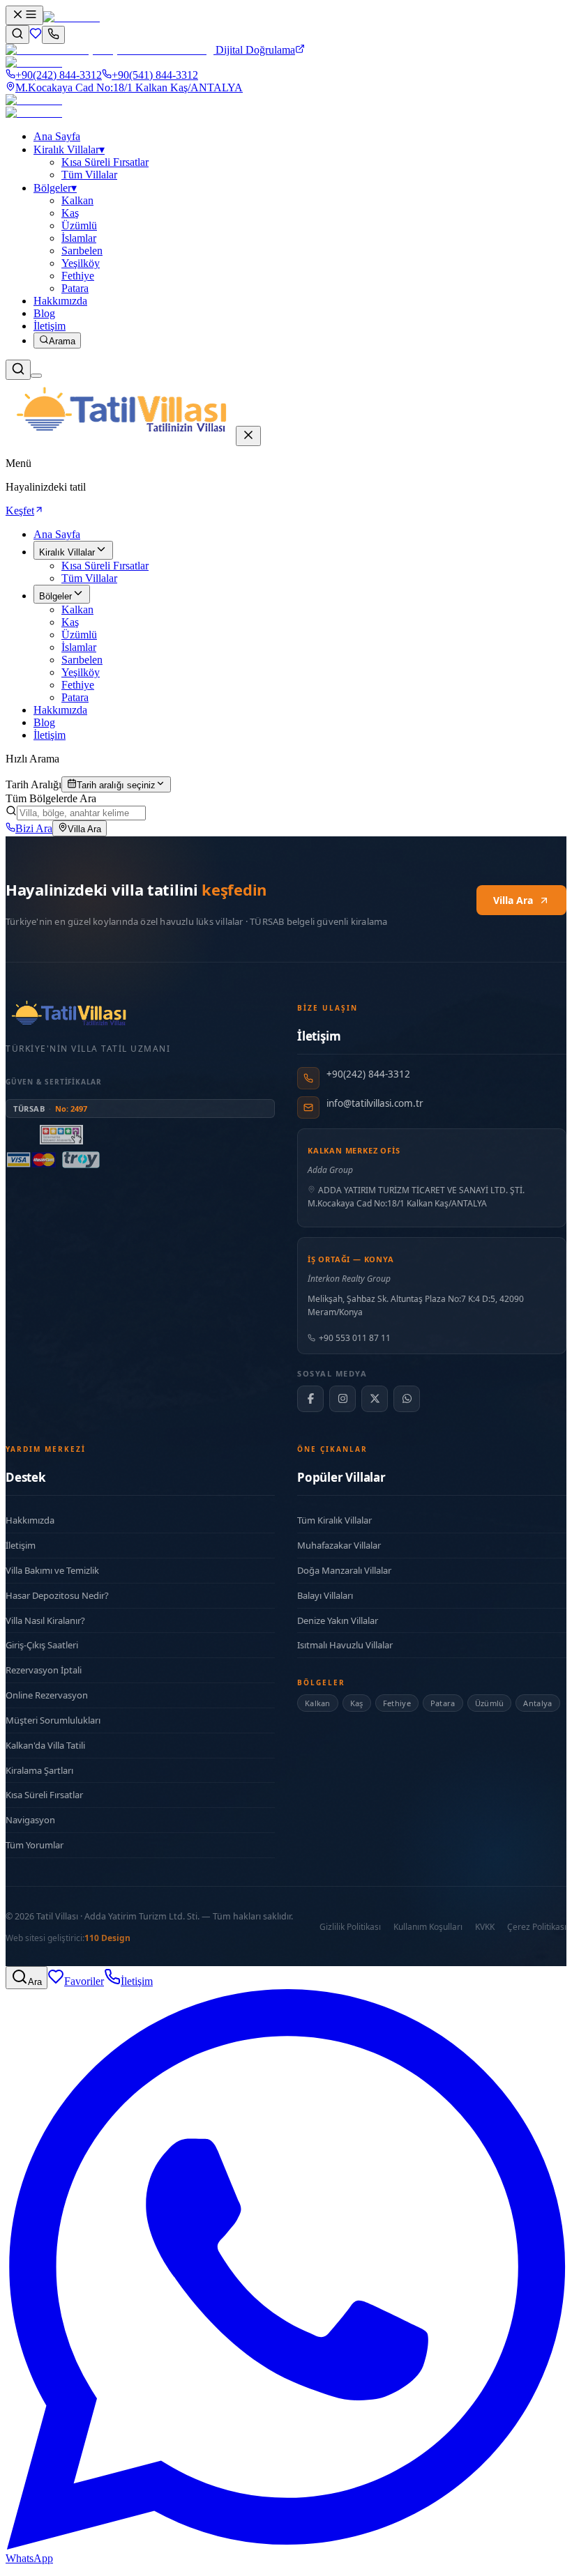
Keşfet (20, 511)
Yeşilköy (81, 672)
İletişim (50, 326)
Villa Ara (84, 829)
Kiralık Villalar (69, 149)
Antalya (537, 1703)
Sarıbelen (82, 660)
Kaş (70, 622)
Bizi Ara (34, 828)
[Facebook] (310, 1399)
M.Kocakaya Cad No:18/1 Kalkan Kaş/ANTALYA (129, 87)
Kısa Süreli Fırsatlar (105, 566)
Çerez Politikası (537, 1927)
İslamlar (79, 647)
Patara (75, 697)
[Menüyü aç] (24, 15)
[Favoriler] (36, 36)
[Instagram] (343, 1399)
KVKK (485, 1927)
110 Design (107, 1938)
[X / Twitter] (375, 1399)
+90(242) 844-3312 (59, 75)
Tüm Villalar (89, 578)
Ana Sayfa (57, 136)
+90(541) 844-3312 (155, 75)
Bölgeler (55, 188)
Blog (44, 313)
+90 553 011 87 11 (355, 1338)
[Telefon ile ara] (53, 35)
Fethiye (78, 685)
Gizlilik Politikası (350, 1927)
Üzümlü (79, 635)
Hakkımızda (60, 301)
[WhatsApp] (407, 1399)
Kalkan (77, 609)
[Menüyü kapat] (248, 436)
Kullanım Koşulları (428, 1927)
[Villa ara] (17, 34)
